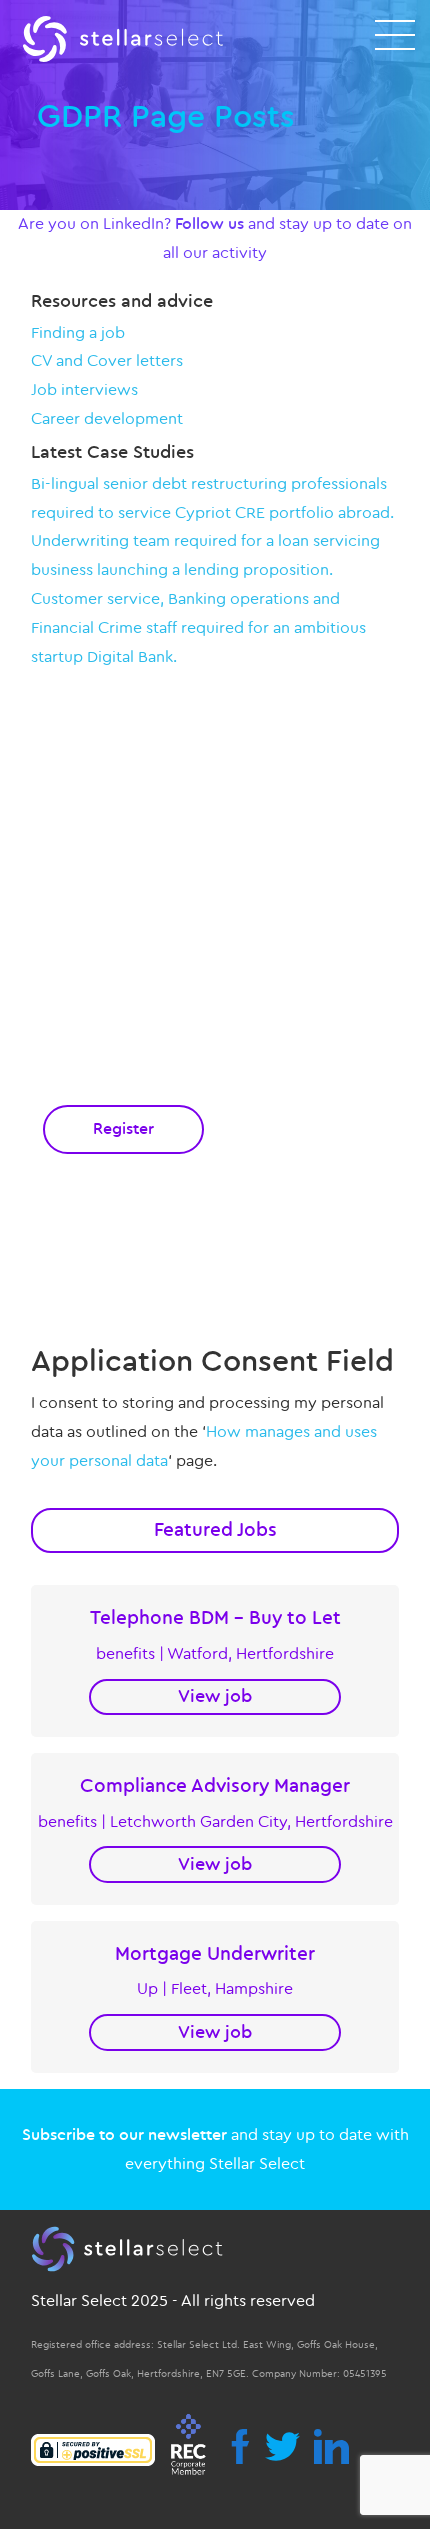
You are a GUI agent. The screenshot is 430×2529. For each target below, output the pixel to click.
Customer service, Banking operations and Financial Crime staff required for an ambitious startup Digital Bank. (198, 628)
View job (215, 1696)
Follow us (209, 224)
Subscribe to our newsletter (124, 2135)
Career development (107, 419)
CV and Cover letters (107, 361)
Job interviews (84, 390)
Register (123, 1129)
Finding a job (78, 333)
